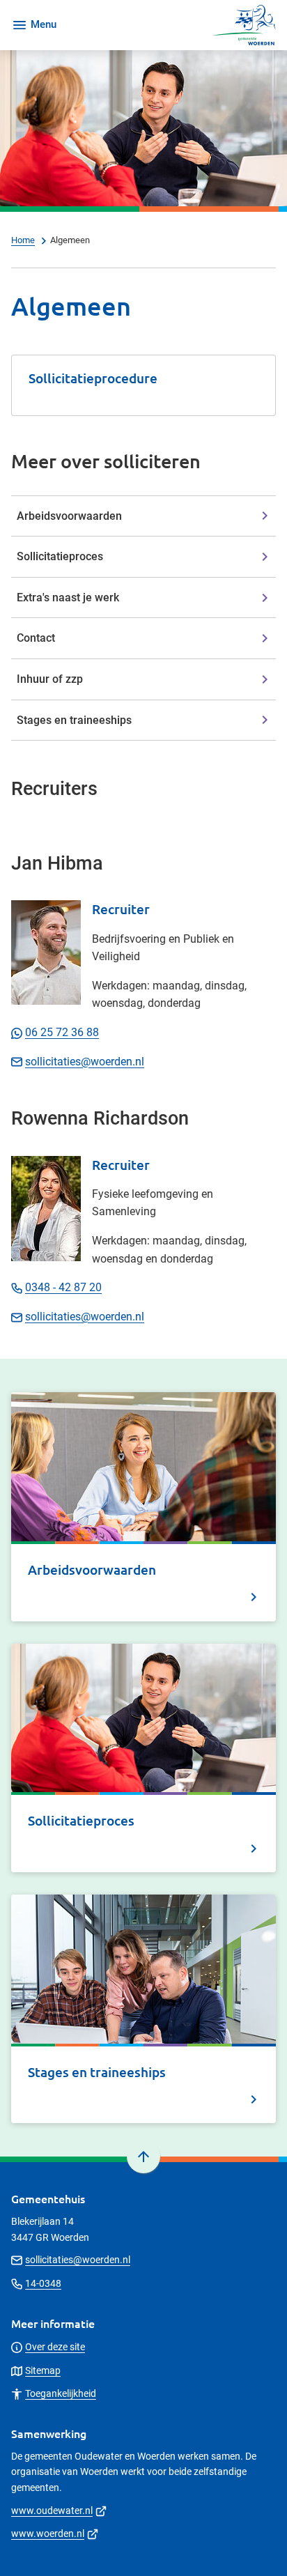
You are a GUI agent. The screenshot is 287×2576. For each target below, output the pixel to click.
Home (23, 240)
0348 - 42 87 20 (63, 1287)
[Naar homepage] (172, 25)
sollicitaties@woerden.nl (85, 1062)
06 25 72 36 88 (62, 1032)
